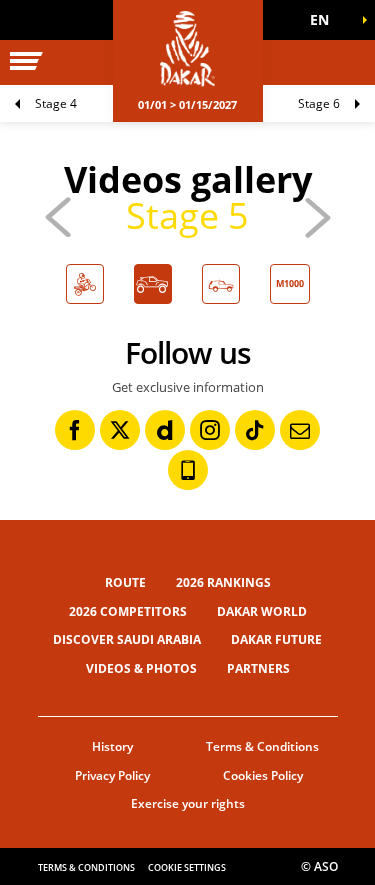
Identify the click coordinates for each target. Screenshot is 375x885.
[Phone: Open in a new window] (188, 470)
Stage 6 (319, 103)
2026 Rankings (223, 582)
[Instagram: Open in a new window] (210, 430)
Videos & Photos (141, 668)
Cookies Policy (263, 775)
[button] (325, 20)
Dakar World (262, 611)
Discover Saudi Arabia (127, 639)
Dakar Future (276, 639)
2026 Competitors (128, 611)
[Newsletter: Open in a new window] (300, 430)
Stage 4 (56, 103)
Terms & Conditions (262, 746)
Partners (258, 668)
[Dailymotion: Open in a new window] (165, 430)
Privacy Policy (112, 775)
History (112, 746)
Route (125, 582)
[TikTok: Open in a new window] (255, 430)
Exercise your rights (188, 803)
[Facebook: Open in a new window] (75, 430)
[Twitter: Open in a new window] (120, 430)
